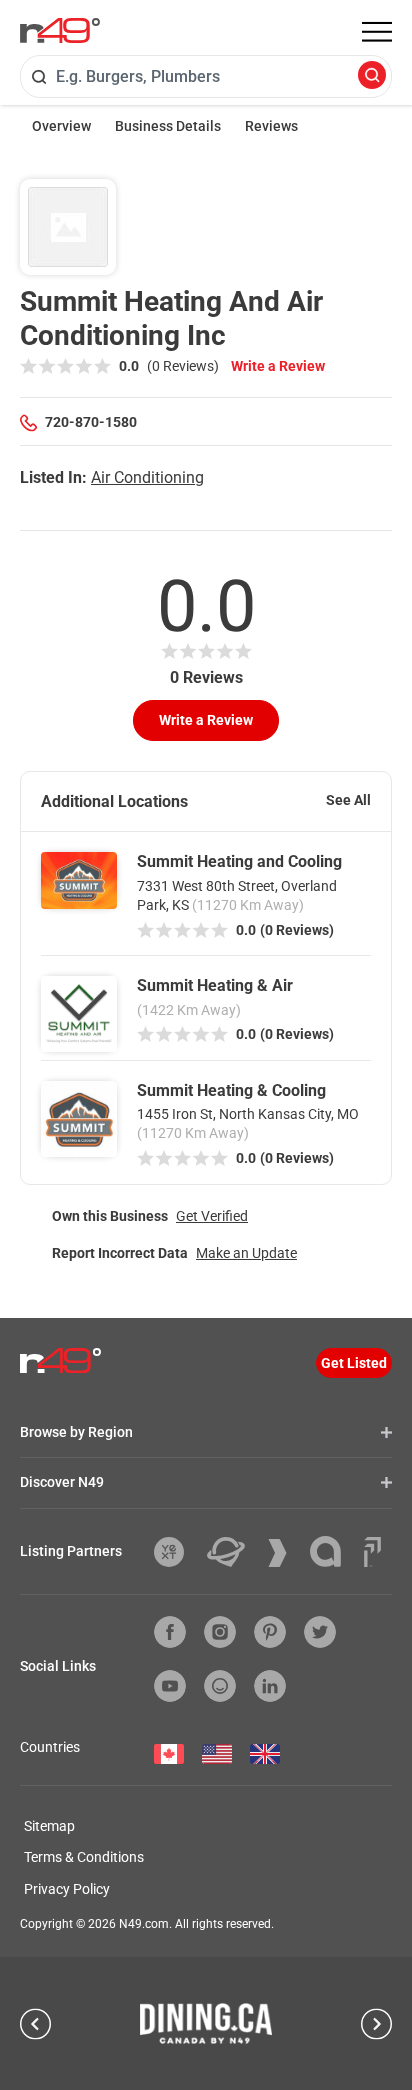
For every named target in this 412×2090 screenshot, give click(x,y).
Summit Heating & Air (215, 985)
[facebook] (170, 1632)
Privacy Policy (67, 1889)
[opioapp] (220, 1686)
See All (348, 800)
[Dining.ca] (206, 2023)
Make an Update (246, 1253)
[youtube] (170, 1686)
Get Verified (212, 1216)
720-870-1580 (91, 422)
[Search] (372, 76)
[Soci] (372, 1552)
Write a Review (278, 366)
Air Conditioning (147, 477)
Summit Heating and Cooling (239, 861)
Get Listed (354, 1363)
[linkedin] (270, 1686)
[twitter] (320, 1632)
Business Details (168, 126)
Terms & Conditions (84, 1857)
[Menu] (377, 32)
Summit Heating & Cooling (231, 1090)
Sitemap (49, 1826)
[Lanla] (333, 1551)
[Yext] (176, 1552)
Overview (61, 126)
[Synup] (285, 1553)
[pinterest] (270, 1632)
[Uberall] (233, 1552)
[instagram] (220, 1632)
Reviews (271, 126)
